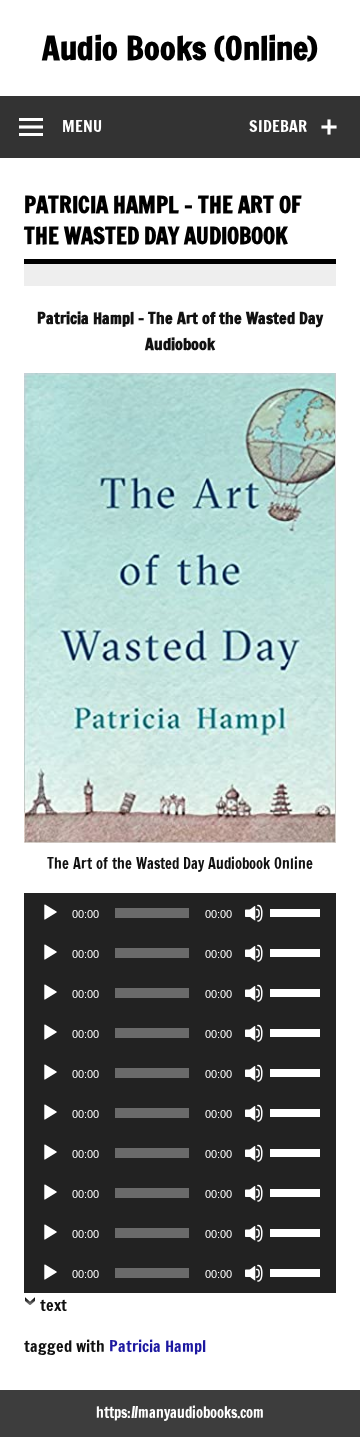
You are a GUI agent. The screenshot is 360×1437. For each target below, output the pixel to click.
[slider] (298, 911)
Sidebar (278, 126)
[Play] (50, 913)
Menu (82, 126)
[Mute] (254, 913)
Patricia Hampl (157, 1346)
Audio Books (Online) (180, 48)
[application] (180, 913)
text (53, 1305)
